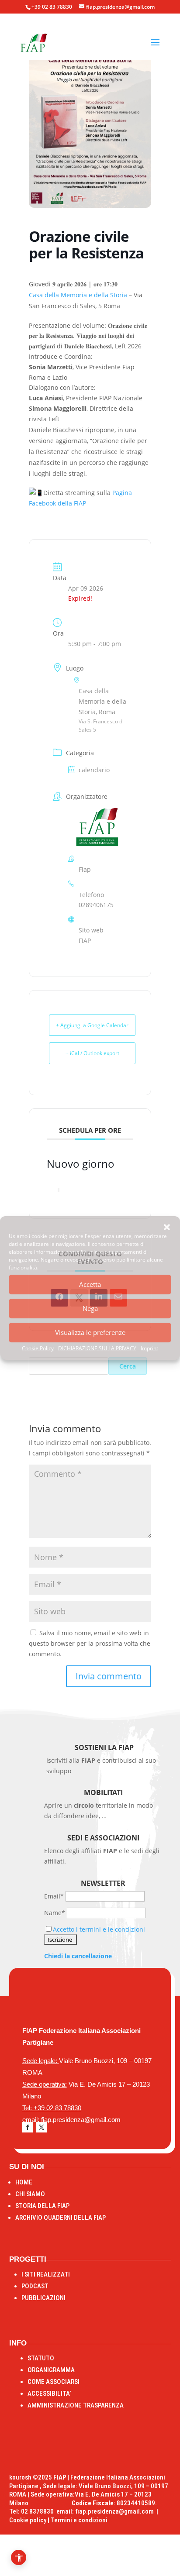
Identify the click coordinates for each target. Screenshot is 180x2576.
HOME (24, 2182)
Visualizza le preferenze (90, 1332)
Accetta (90, 1284)
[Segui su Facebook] (28, 2127)
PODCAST (35, 2286)
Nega (90, 1308)
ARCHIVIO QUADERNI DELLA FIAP (61, 2218)
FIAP (85, 941)
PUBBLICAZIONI (43, 2298)
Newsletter (103, 1883)
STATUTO (41, 2358)
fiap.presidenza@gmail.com (116, 2511)
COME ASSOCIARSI (54, 2382)
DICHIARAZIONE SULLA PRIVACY (97, 1348)
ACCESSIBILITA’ (49, 2394)
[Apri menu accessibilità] (19, 2557)
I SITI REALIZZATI (46, 2274)
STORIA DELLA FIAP (42, 2206)
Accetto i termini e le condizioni (99, 1929)
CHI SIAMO (30, 2194)
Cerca (128, 1366)
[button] (167, 1227)
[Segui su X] (42, 2127)
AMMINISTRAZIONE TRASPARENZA (76, 2405)
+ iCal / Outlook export (92, 1053)
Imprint (149, 1348)
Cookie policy (28, 2520)
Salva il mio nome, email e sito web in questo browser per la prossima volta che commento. (90, 1643)
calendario (94, 770)
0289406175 (96, 905)
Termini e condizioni (79, 2520)
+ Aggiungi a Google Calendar (92, 1025)
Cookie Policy (38, 1348)
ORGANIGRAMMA (51, 2370)
